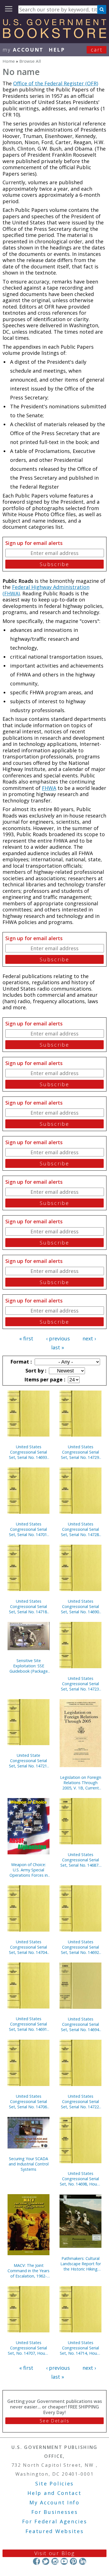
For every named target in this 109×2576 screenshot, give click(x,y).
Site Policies (54, 2483)
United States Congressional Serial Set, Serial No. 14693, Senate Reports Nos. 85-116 (29, 1452)
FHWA (49, 788)
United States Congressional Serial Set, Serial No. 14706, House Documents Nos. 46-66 (29, 2101)
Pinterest (73, 2561)
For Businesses (55, 2512)
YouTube (64, 2561)
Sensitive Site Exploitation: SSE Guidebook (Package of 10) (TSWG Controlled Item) (29, 1666)
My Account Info (54, 2502)
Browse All (30, 61)
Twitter (46, 2561)
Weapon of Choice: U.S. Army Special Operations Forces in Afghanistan (29, 1870)
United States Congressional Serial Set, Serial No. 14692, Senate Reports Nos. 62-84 (80, 1947)
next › (89, 1338)
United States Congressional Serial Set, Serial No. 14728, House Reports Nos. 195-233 (80, 1529)
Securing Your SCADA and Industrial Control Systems (29, 2164)
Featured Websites (55, 2531)
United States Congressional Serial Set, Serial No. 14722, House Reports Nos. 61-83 (80, 2101)
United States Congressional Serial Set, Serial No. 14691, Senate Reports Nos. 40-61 (29, 2024)
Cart (97, 50)
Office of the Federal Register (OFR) (56, 83)
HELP (57, 50)
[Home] (54, 36)
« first (26, 1338)
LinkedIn (83, 2561)
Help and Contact (54, 2493)
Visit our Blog (55, 2553)
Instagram (55, 2561)
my (23, 50)
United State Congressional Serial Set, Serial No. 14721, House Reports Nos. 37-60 (29, 1761)
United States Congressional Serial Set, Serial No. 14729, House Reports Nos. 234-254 (80, 1452)
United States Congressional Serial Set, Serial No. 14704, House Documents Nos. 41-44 (29, 1947)
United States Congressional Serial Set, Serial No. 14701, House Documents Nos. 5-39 (29, 1529)
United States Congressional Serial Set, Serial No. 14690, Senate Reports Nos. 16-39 (80, 1606)
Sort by (35, 1371)
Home (9, 61)
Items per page (44, 1379)
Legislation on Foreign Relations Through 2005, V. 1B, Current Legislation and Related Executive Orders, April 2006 (81, 1783)
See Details (54, 2421)
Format (20, 1362)
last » (58, 1347)
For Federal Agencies (55, 2521)
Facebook (36, 2561)
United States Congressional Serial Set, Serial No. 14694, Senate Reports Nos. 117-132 (80, 2024)
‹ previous (58, 1338)
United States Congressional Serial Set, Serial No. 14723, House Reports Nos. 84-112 (80, 1684)
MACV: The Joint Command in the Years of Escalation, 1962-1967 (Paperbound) (29, 2271)
